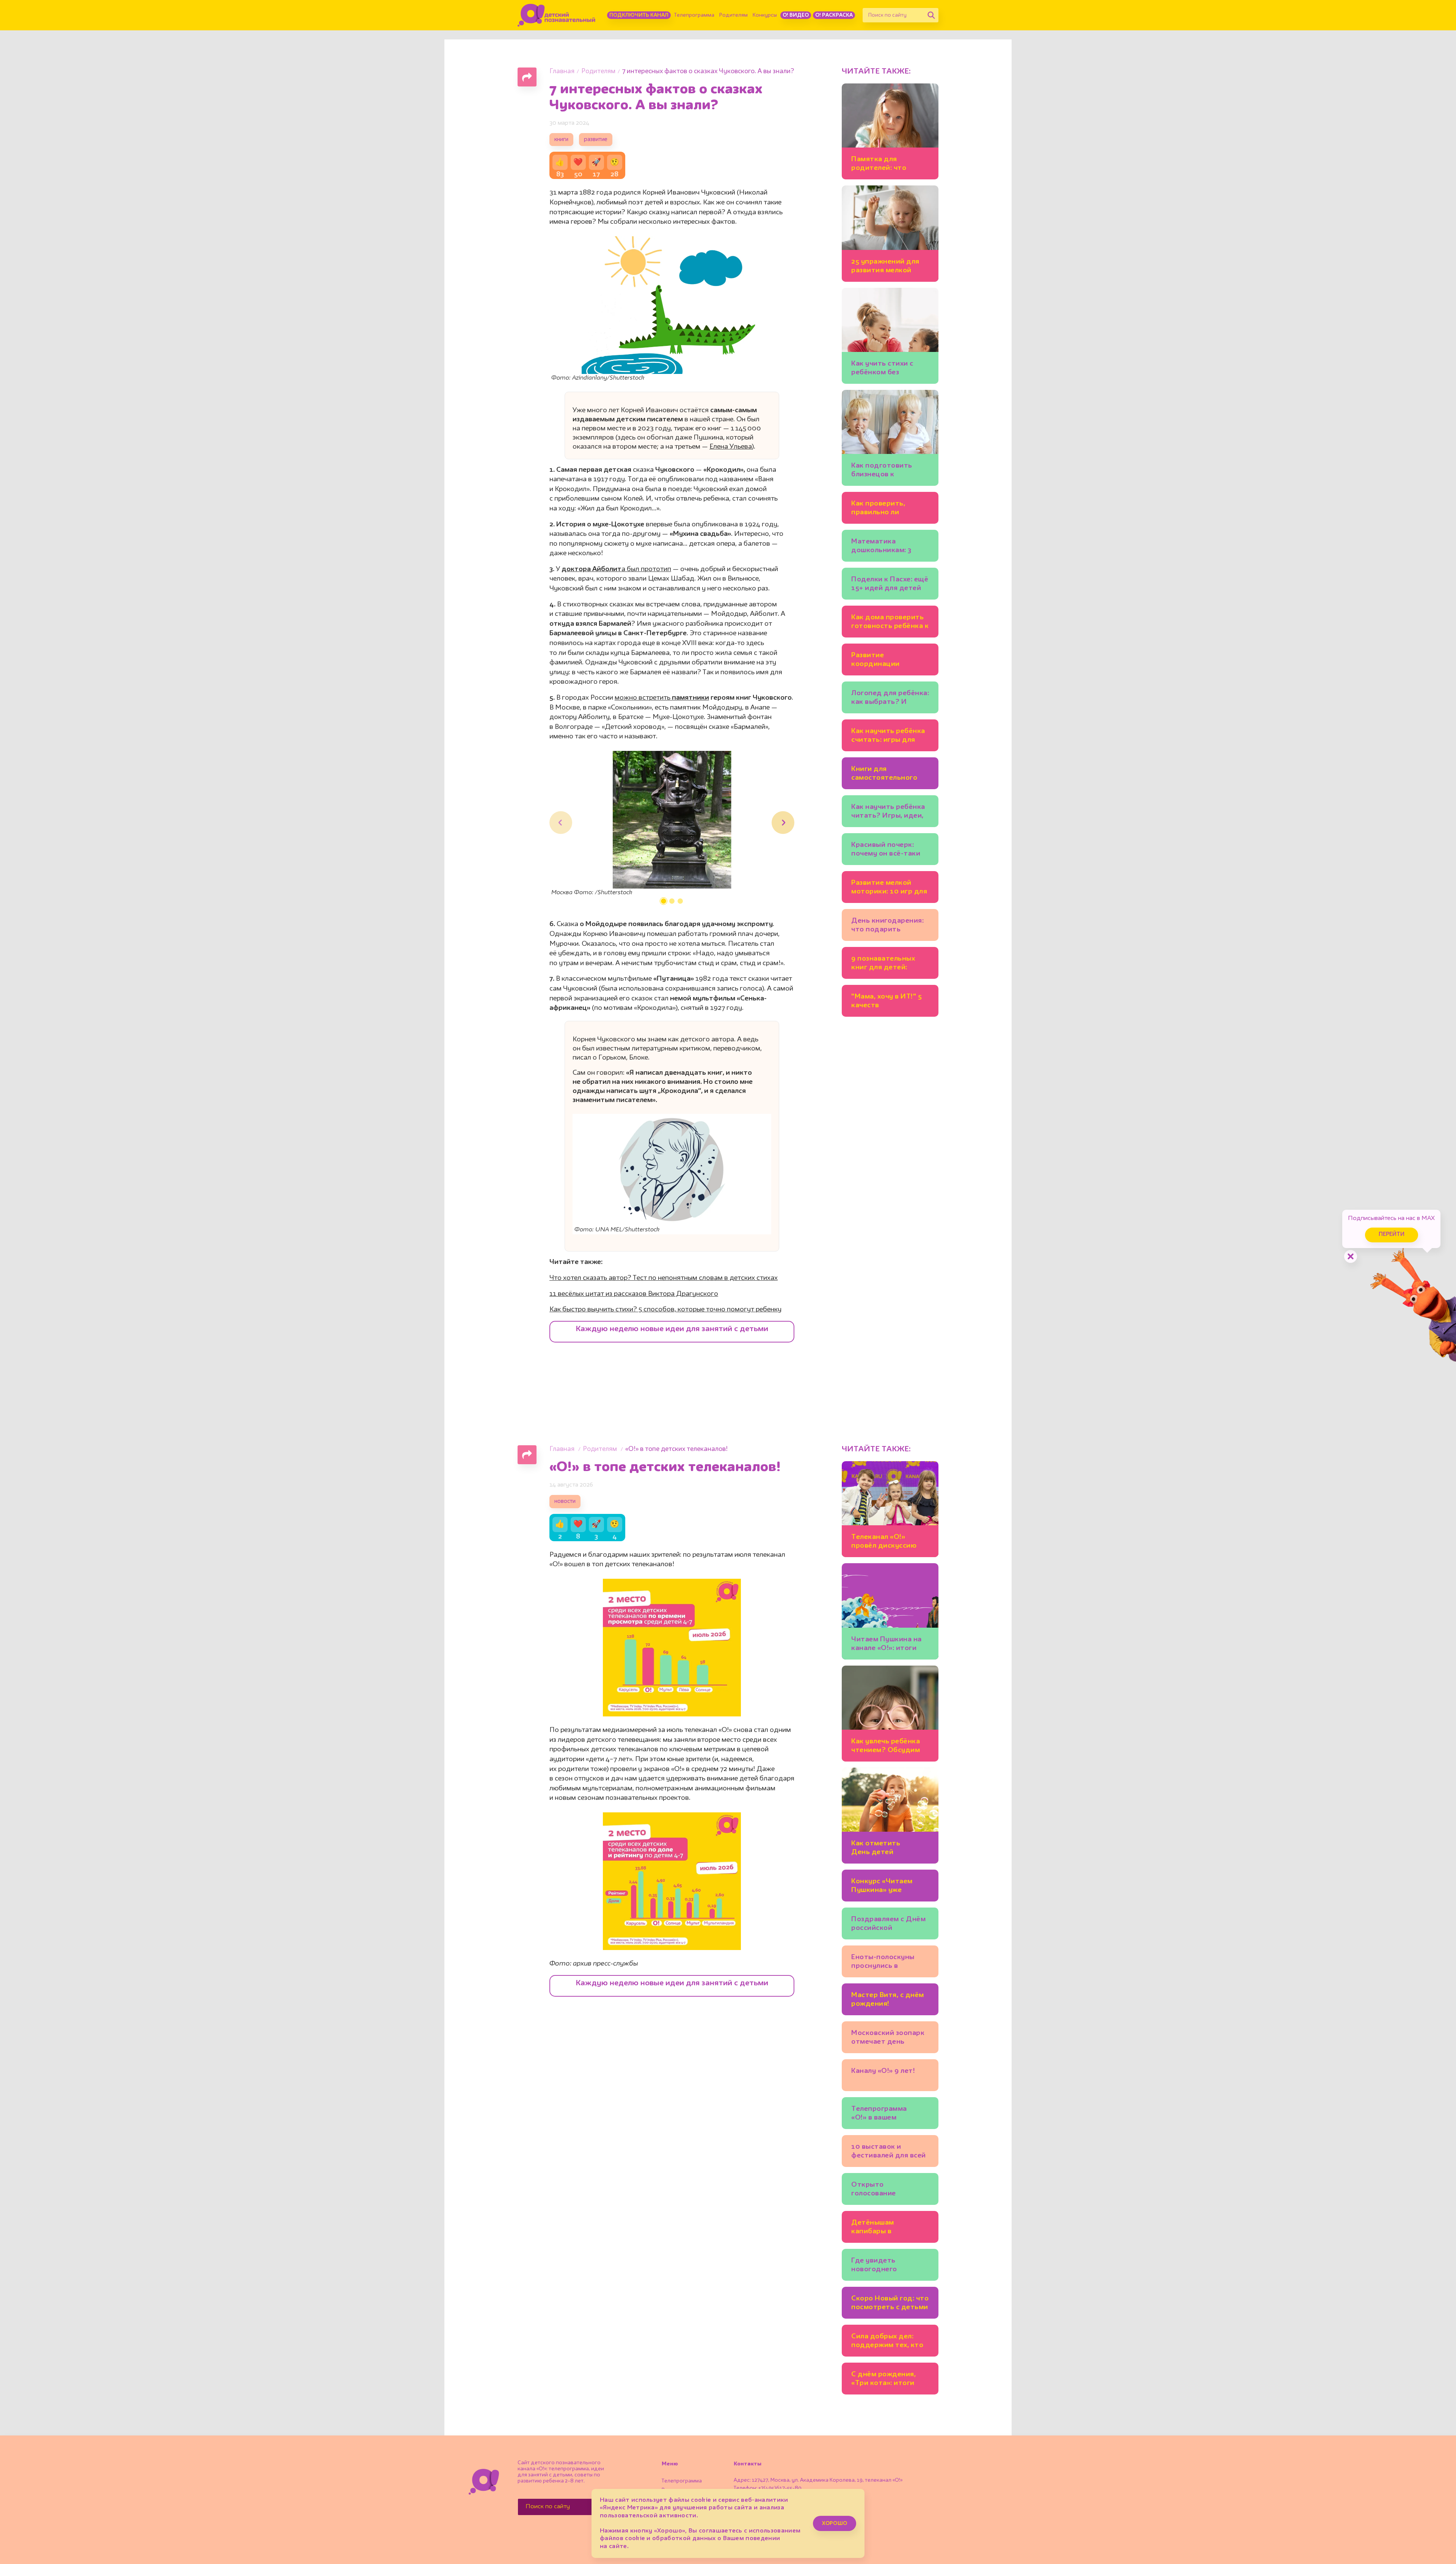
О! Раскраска (834, 15)
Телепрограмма (694, 15)
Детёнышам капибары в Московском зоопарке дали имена (889, 2228)
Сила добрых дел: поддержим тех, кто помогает (887, 2342)
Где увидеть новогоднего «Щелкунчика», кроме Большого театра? (890, 2266)
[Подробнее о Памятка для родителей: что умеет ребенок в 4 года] (890, 131)
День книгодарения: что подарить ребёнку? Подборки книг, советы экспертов (887, 926)
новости (565, 1502)
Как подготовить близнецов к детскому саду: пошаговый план (882, 471)
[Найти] (931, 15)
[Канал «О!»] (556, 15)
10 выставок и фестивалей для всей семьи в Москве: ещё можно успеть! (889, 2152)
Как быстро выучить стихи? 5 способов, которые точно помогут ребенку (665, 1309)
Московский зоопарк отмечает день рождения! (888, 2039)
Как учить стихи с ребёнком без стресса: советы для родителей (887, 369)
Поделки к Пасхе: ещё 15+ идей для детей (890, 584)
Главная (562, 71)
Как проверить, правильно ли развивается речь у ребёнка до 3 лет (885, 509)
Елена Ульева (731, 447)
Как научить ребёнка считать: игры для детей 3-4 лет (888, 737)
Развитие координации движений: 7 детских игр (888, 661)
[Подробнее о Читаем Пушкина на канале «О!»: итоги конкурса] (890, 1611)
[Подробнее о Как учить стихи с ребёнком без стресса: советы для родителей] (890, 336)
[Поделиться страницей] (527, 77)
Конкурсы (765, 15)
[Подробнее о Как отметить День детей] (890, 1816)
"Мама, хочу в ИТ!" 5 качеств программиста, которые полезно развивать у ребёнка (888, 1002)
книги (561, 140)
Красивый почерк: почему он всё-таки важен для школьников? (886, 850)
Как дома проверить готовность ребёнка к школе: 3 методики (890, 623)
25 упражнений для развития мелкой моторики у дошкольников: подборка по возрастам (885, 267)
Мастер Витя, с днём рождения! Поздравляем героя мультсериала (888, 2001)
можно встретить (662, 698)
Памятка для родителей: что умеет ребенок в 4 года (884, 165)
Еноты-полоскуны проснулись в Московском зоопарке (883, 1963)
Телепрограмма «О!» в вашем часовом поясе (879, 2114)
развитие (596, 140)
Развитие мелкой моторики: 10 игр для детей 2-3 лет (889, 888)
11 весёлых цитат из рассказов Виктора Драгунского (634, 1294)
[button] (664, 901)
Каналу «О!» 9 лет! (883, 2071)
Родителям (733, 15)
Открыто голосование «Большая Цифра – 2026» (884, 2190)
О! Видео (796, 15)
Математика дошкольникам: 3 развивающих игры (885, 547)
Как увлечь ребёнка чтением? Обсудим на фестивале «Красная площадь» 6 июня (889, 1747)
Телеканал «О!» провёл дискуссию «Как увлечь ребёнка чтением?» (887, 1543)
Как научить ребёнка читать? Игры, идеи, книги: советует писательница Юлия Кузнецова (888, 813)
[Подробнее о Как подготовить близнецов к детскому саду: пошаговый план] (890, 438)
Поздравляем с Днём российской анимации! (888, 1925)
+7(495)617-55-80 (780, 2488)
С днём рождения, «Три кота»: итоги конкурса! (883, 2380)
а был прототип (616, 569)
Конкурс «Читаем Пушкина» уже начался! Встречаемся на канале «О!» (890, 1887)
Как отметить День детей (876, 1848)
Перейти (1392, 1235)
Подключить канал (639, 15)
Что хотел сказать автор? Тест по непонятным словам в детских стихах (664, 1278)
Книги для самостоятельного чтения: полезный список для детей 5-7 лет (889, 775)
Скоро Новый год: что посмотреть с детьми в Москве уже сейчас (890, 2304)
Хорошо (835, 2523)
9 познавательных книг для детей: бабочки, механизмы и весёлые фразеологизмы (890, 964)
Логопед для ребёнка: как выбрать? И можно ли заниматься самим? (890, 699)
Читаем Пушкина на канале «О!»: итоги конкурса (886, 1645)
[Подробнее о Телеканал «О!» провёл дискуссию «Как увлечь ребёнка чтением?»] (890, 1509)
